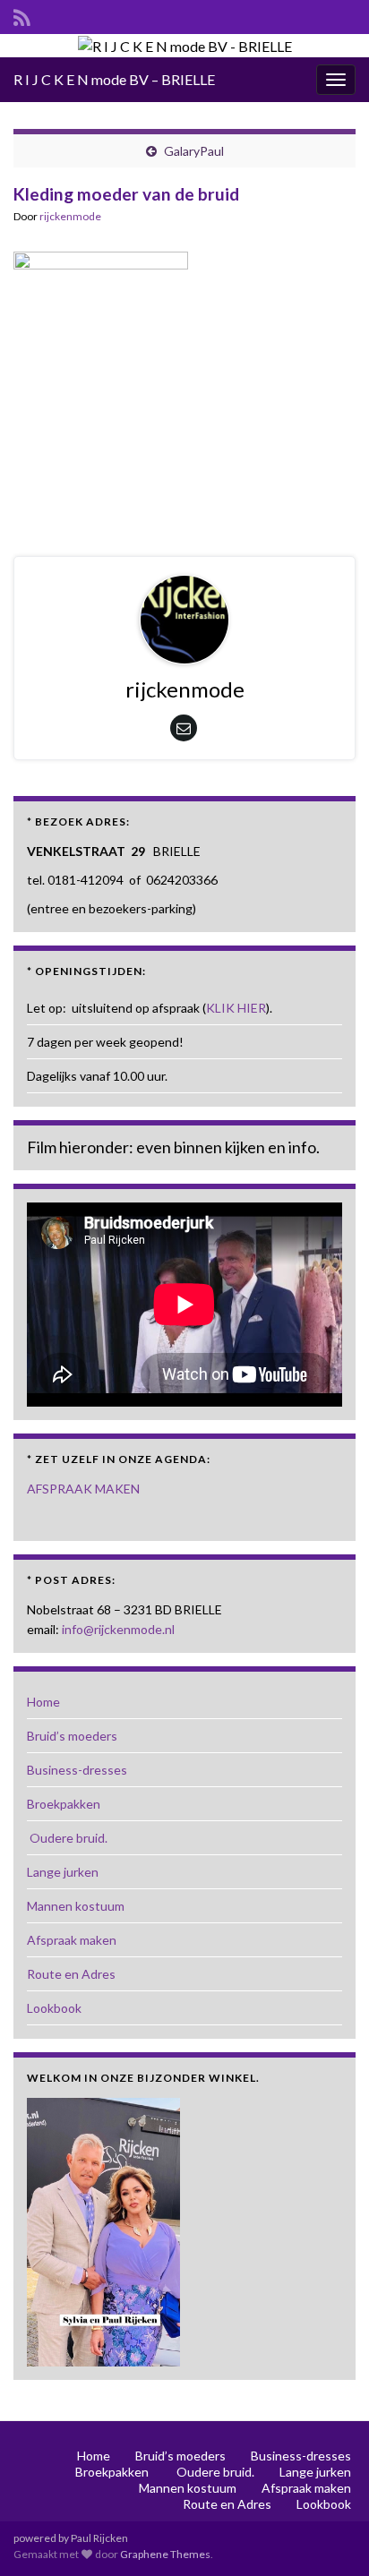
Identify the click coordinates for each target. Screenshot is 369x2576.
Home (43, 1702)
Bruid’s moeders (72, 1736)
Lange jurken (63, 1872)
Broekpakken (64, 1804)
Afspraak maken (72, 1940)
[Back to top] (329, 2536)
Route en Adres (71, 1974)
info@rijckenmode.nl (118, 1629)
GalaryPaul (194, 151)
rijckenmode (70, 216)
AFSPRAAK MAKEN (83, 1489)
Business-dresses (77, 1770)
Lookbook (54, 2008)
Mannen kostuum (76, 1906)
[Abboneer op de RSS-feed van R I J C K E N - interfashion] (22, 15)
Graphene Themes (165, 2554)
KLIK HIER (236, 1008)
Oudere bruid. (67, 1838)
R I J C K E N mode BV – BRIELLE (114, 79)
